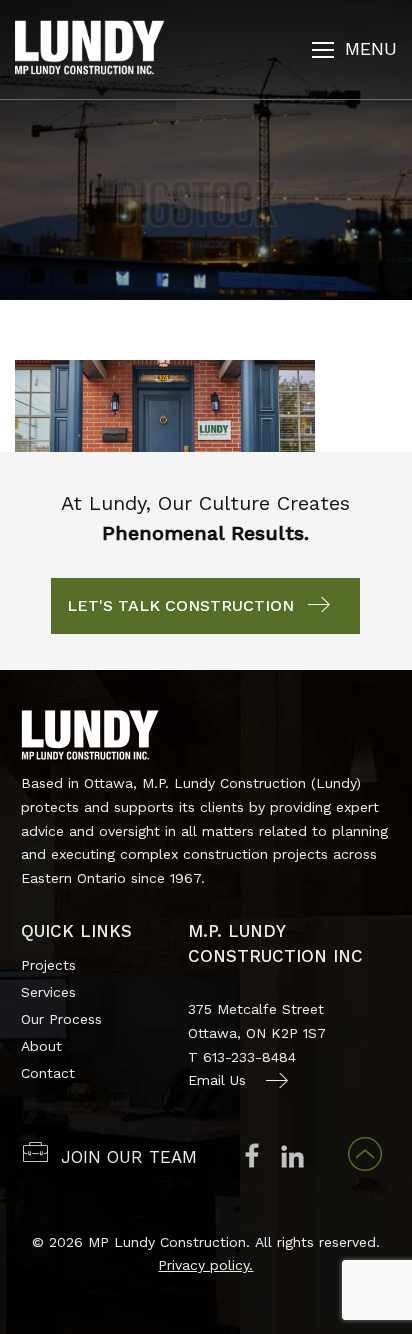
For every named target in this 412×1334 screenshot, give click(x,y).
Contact (48, 1073)
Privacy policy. (205, 1265)
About (41, 1046)
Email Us (217, 1080)
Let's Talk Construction (180, 605)
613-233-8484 (249, 1057)
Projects (48, 965)
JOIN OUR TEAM (129, 1157)
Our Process (61, 1019)
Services (48, 992)
